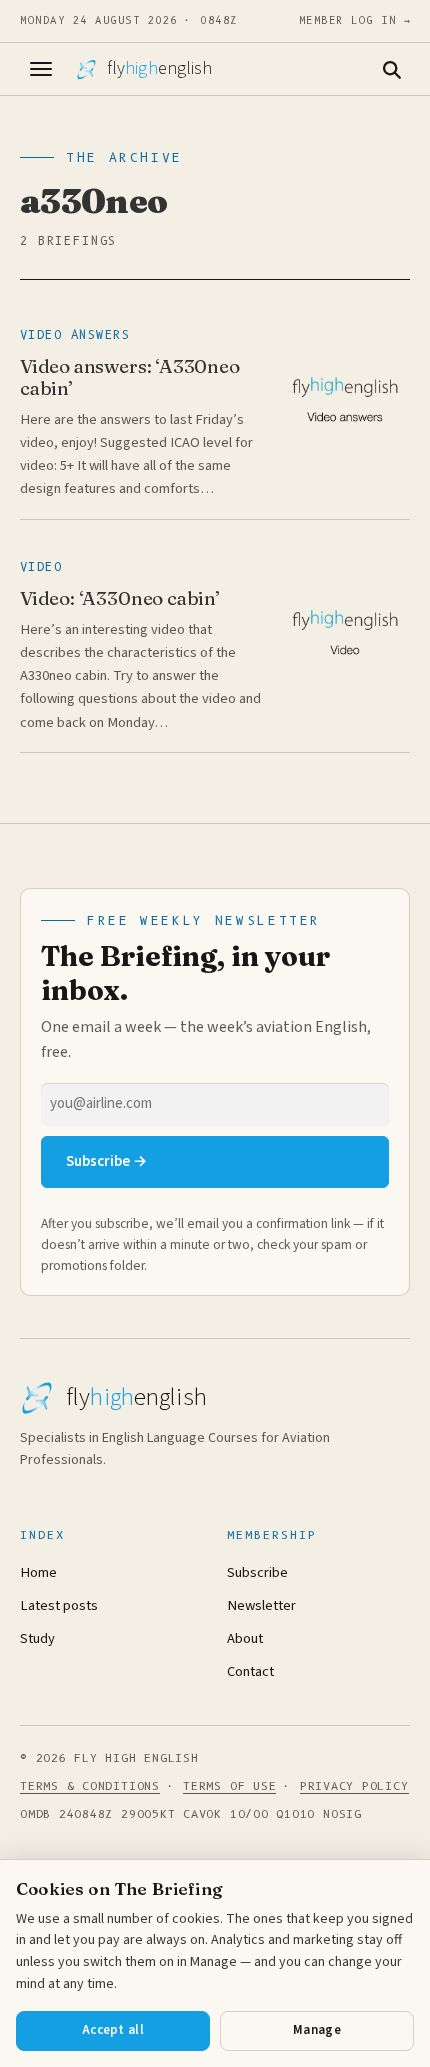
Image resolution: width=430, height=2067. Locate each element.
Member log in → (355, 20)
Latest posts (59, 1605)
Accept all (113, 2030)
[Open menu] (41, 69)
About (245, 1638)
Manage (317, 2030)
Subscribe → (106, 1161)
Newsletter (261, 1605)
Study (37, 1638)
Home (38, 1572)
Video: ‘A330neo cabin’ (120, 598)
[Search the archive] (391, 69)
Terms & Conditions (90, 1786)
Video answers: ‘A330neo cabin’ (130, 377)
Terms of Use (229, 1786)
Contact (250, 1671)
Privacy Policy (354, 1786)
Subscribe (257, 1572)
